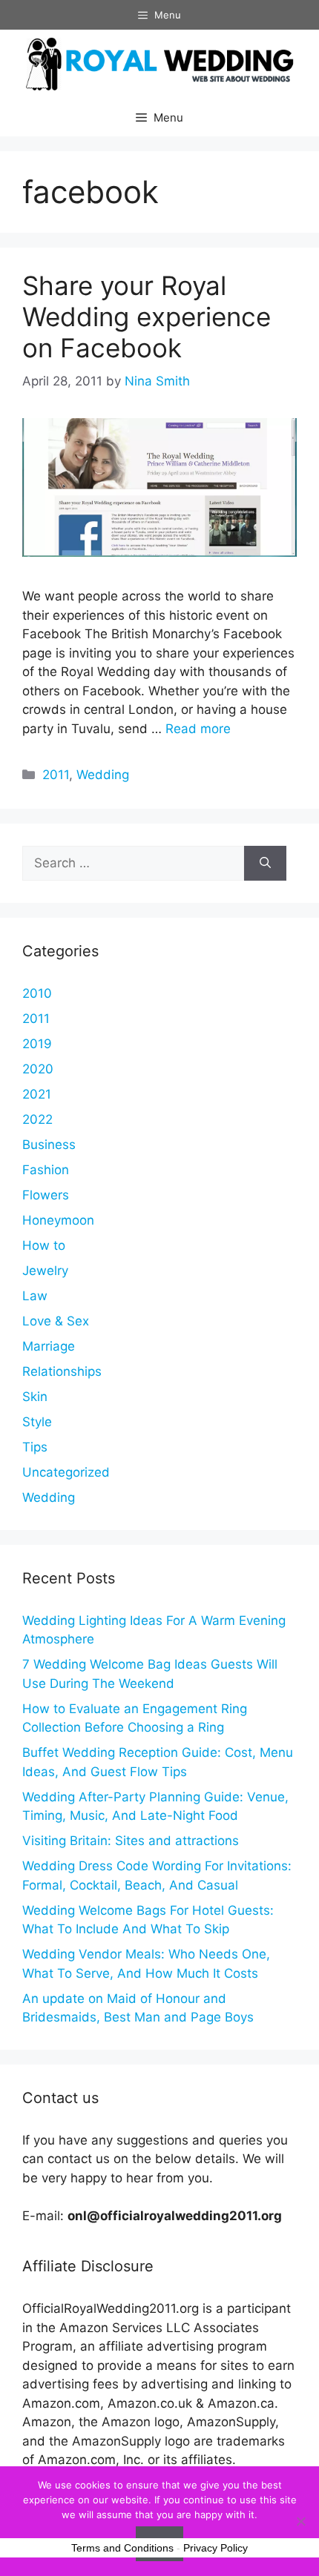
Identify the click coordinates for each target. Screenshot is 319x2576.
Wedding (103, 775)
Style (37, 1422)
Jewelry (45, 1271)
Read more (198, 729)
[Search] (265, 864)
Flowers (46, 1195)
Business (49, 1145)
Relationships (62, 1371)
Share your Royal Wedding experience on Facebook (147, 317)
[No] (300, 2521)
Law (35, 1296)
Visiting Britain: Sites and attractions (131, 1841)
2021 (37, 1094)
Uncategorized (66, 1472)
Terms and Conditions (122, 2548)
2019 (37, 1044)
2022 (37, 1119)
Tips (35, 1447)
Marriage (49, 1346)
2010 (37, 993)
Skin (35, 1397)
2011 (56, 775)
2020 (38, 1069)
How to (44, 1245)
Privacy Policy (216, 2548)
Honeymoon (58, 1220)
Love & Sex (56, 1321)
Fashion (46, 1170)
